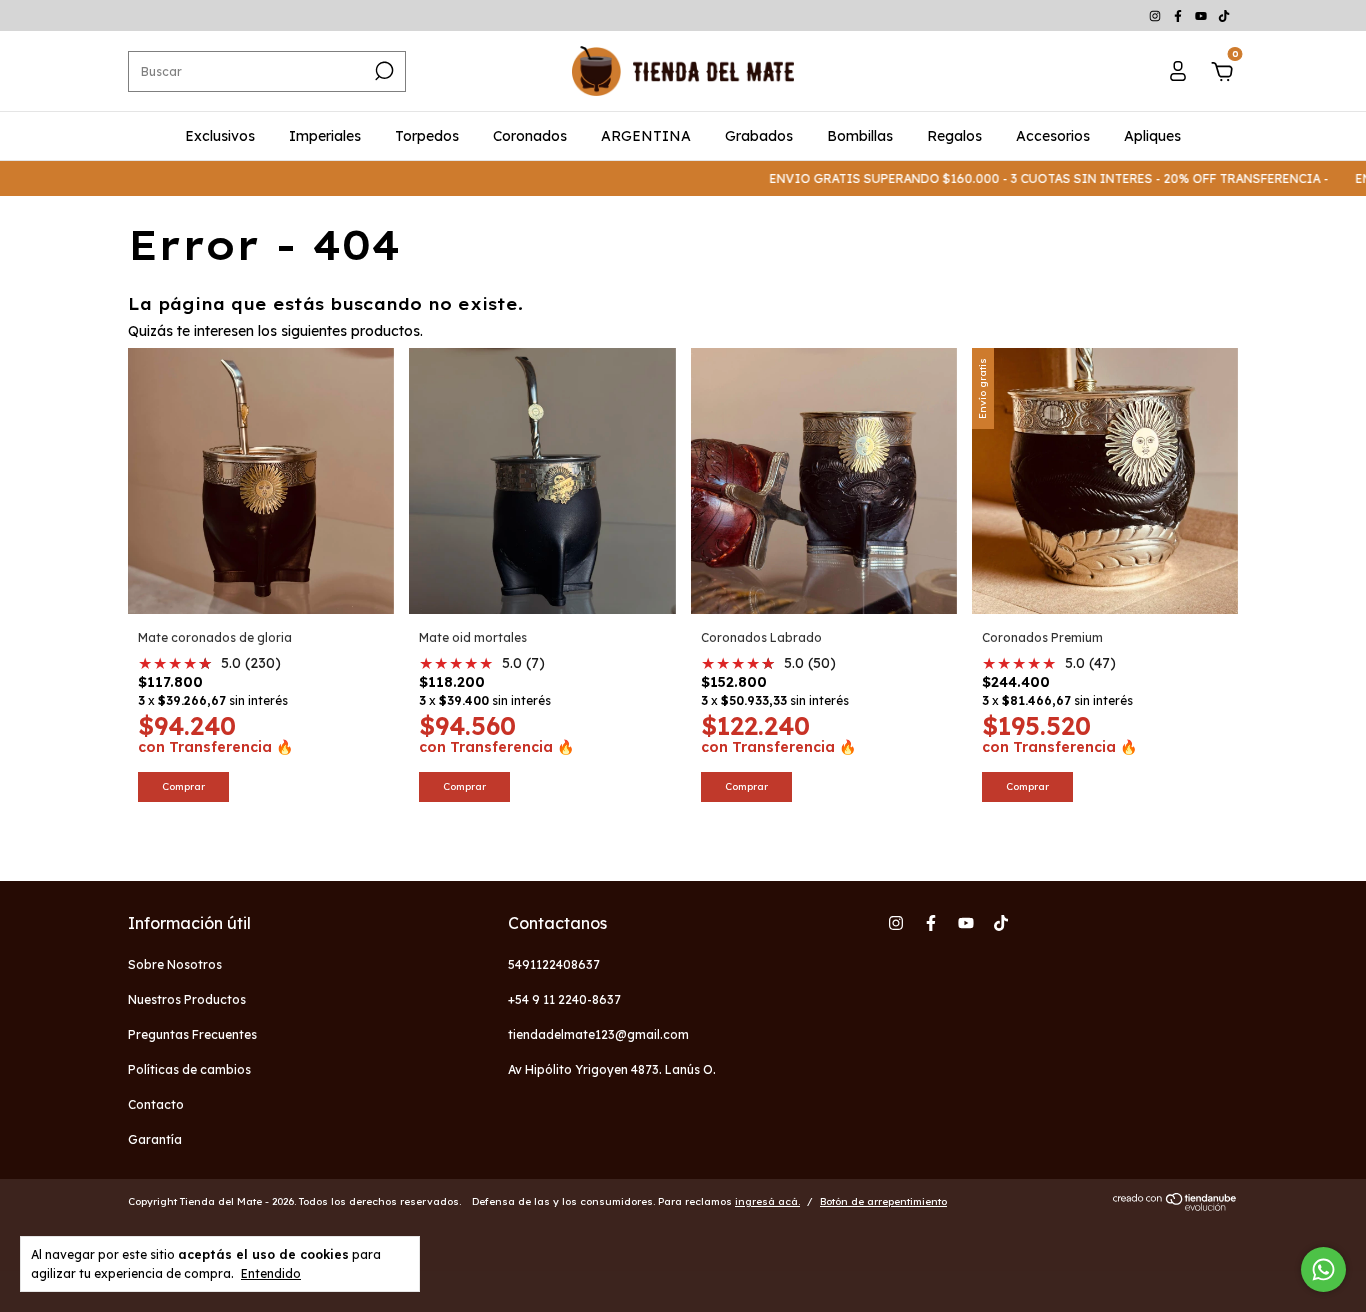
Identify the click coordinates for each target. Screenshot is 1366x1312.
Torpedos (427, 136)
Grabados (759, 136)
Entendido (271, 1273)
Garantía (155, 1139)
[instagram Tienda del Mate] (1156, 15)
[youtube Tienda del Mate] (1202, 15)
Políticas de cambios (189, 1069)
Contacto (156, 1104)
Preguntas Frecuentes (192, 1034)
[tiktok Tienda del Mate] (1224, 15)
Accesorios (1053, 136)
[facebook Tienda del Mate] (1179, 15)
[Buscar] (382, 71)
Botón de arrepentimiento (883, 1201)
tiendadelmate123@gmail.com (598, 1034)
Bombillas (860, 136)
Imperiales (325, 136)
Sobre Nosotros (175, 964)
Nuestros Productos (187, 999)
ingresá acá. (767, 1201)
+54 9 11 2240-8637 (564, 999)
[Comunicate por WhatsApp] (1323, 1269)
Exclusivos (220, 136)
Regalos (954, 136)
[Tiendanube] (1175, 1206)
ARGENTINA (646, 136)
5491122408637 (554, 964)
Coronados (530, 136)
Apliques (1152, 136)
